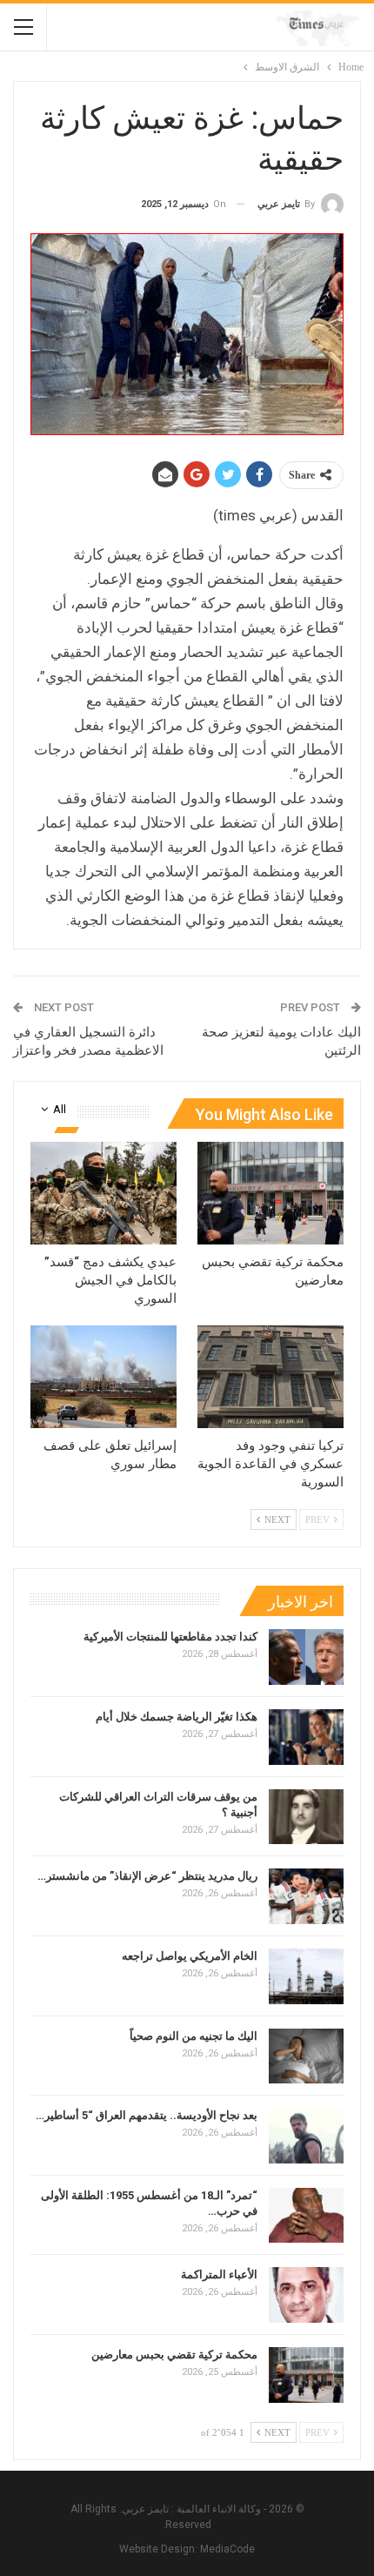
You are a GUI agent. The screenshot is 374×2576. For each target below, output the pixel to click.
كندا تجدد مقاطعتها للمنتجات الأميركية (170, 1637)
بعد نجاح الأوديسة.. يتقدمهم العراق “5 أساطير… (147, 2115)
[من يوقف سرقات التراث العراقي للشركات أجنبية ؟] (306, 1817)
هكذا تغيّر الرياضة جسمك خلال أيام (177, 1717)
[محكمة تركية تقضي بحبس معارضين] (270, 1193)
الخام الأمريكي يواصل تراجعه (190, 1956)
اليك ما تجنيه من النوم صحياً (194, 2036)
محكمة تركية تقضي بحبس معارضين (174, 2355)
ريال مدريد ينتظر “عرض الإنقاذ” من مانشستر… (147, 1876)
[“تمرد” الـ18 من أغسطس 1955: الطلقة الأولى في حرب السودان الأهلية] (306, 2216)
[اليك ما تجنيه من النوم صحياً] (306, 2056)
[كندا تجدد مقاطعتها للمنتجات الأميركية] (306, 1657)
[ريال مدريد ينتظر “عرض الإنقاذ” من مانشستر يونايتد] (306, 1896)
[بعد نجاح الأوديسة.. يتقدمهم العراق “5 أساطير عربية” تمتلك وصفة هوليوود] (306, 2136)
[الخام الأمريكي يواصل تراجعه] (306, 1976)
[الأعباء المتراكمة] (306, 2295)
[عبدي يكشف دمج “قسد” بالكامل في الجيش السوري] (104, 1193)
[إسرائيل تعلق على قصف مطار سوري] (104, 1377)
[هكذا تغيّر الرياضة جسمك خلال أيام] (306, 1737)
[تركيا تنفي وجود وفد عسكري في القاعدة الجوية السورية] (270, 1377)
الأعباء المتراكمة (219, 2274)
